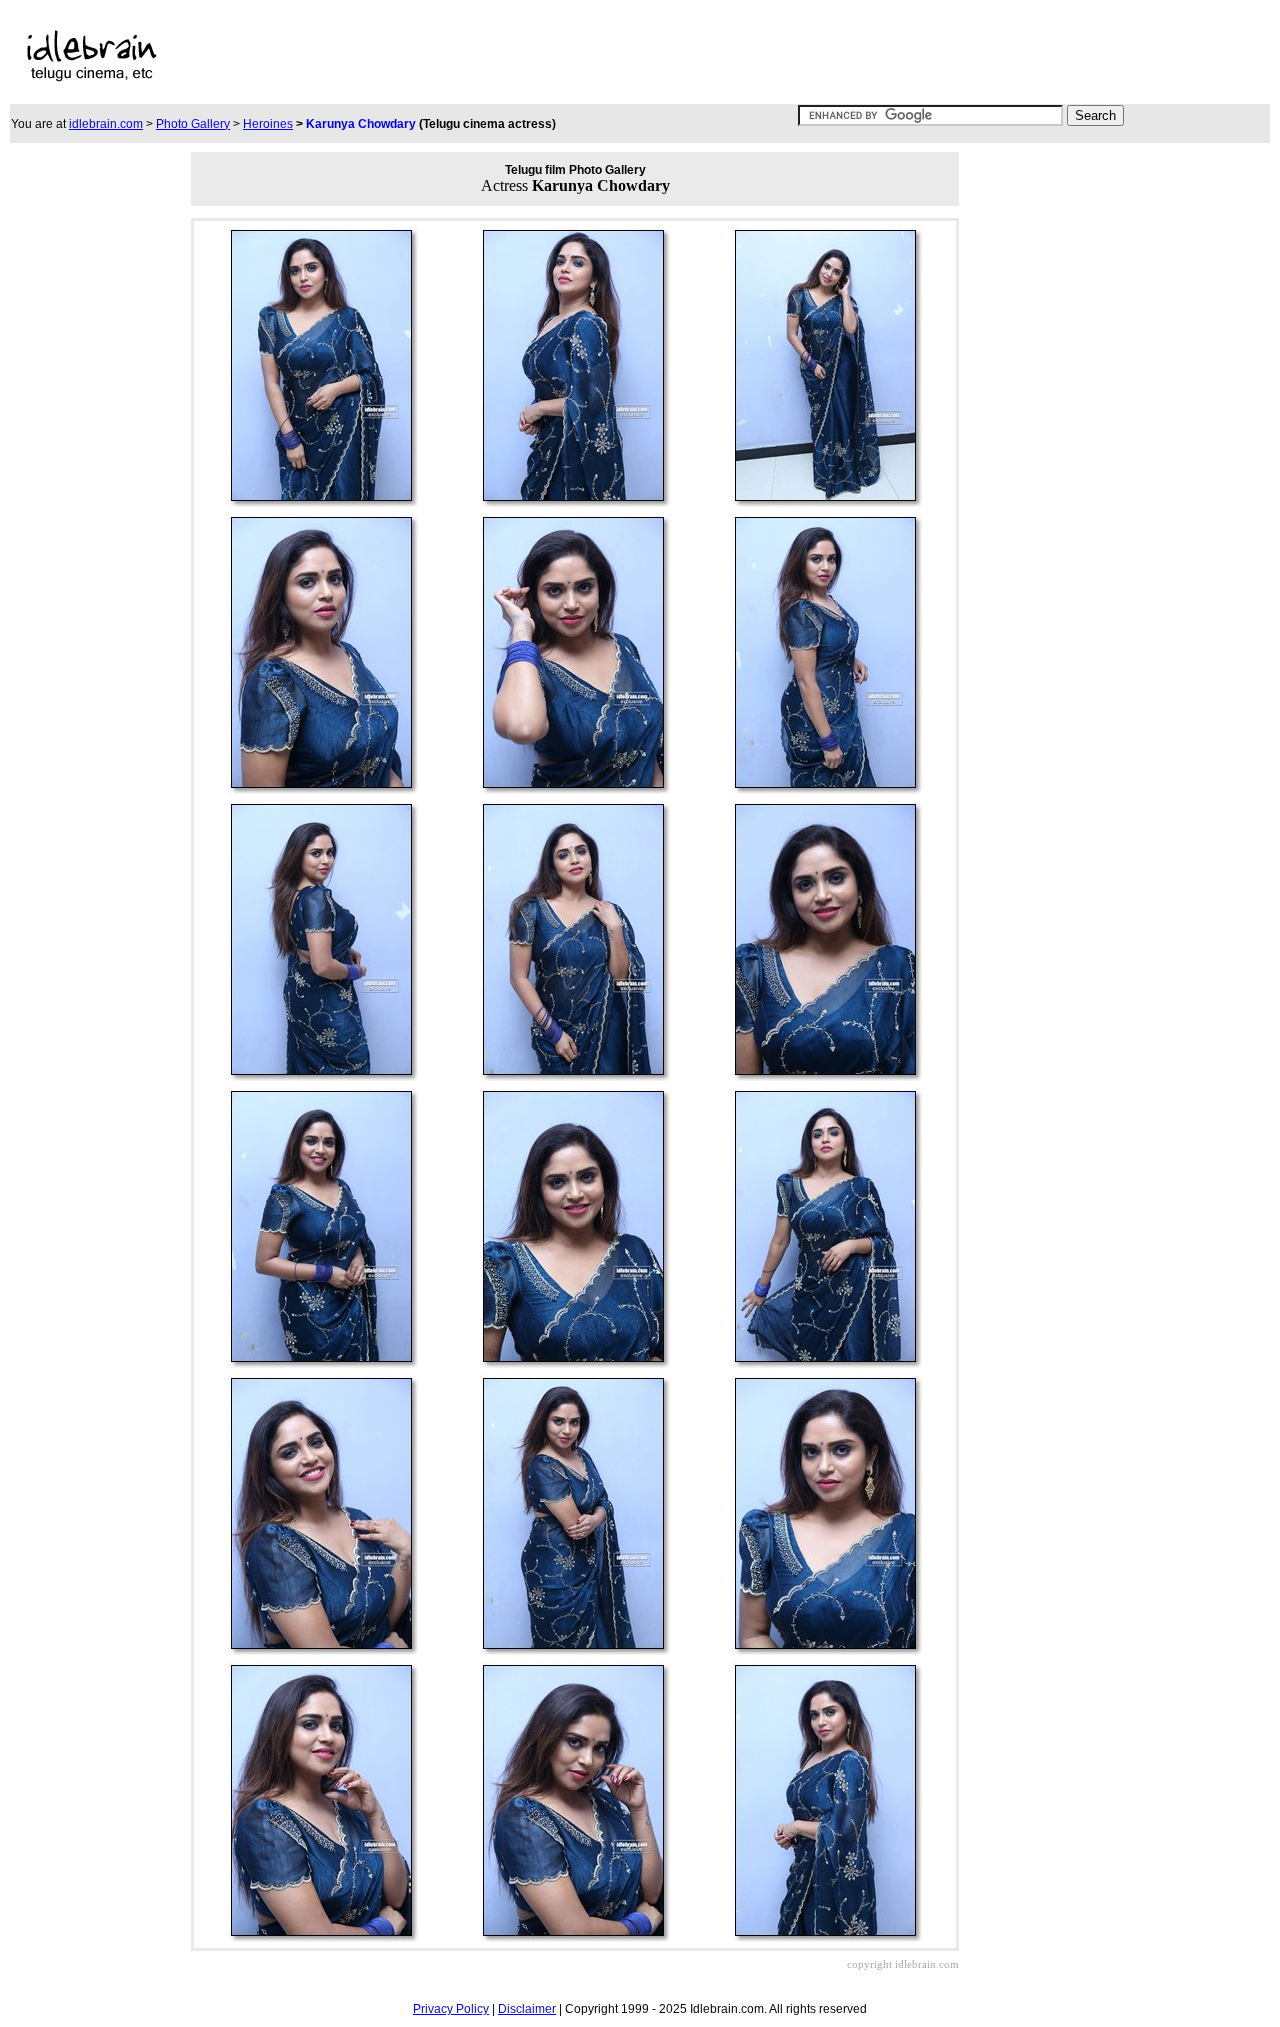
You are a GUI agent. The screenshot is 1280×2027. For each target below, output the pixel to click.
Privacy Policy (451, 2009)
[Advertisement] (605, 56)
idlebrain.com (106, 124)
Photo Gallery (193, 124)
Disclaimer (527, 2009)
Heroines (268, 124)
